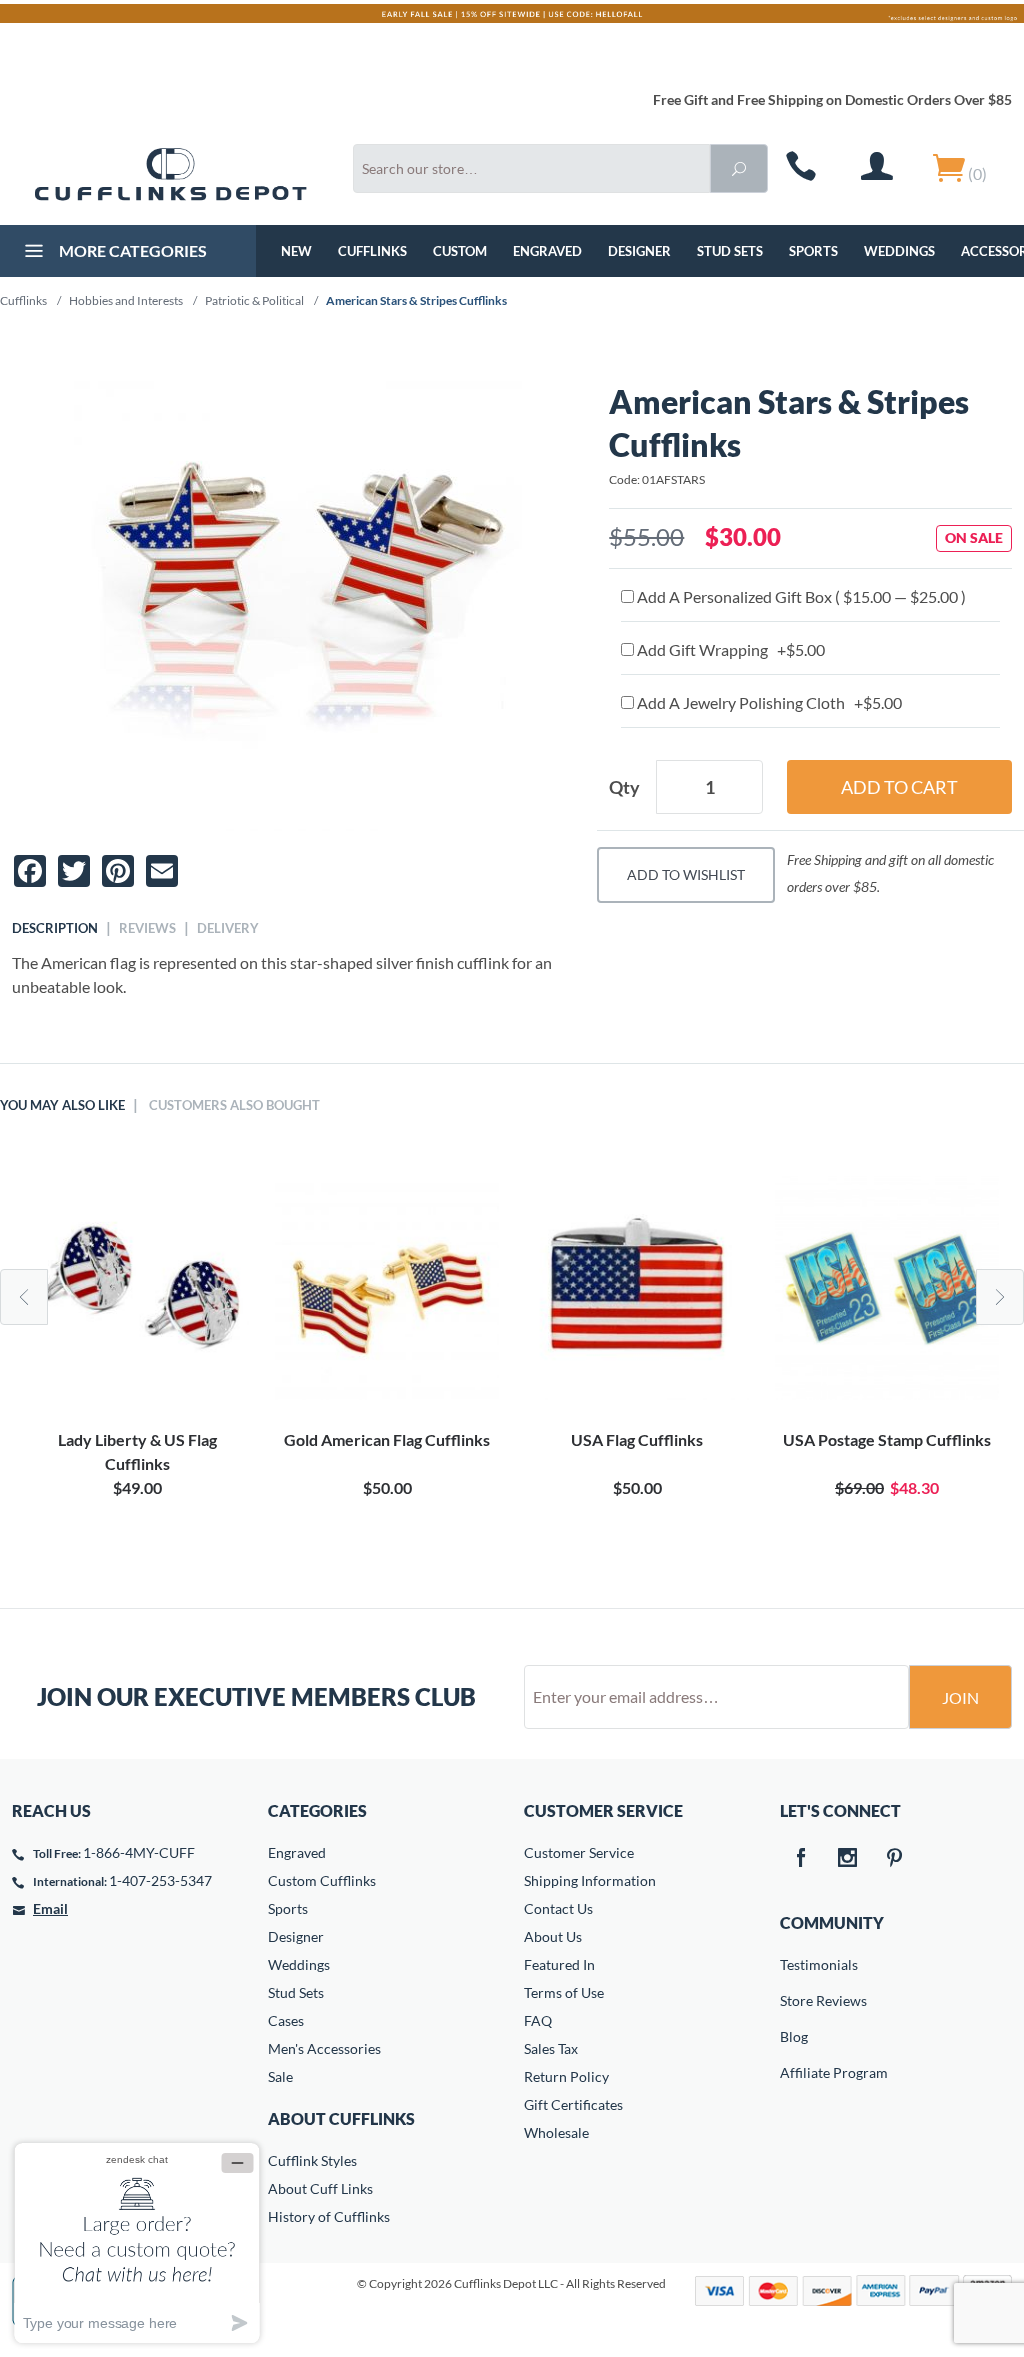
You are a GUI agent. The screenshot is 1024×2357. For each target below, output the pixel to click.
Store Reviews (794, 2000)
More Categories (131, 250)
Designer (639, 251)
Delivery (228, 928)
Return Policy (566, 2076)
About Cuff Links (320, 2188)
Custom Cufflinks (322, 1880)
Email (50, 1908)
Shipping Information (590, 1880)
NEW (296, 251)
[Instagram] (847, 1859)
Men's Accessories (324, 2048)
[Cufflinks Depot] (170, 174)
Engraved (547, 251)
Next (1000, 1297)
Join (960, 1697)
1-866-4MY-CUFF (139, 1852)
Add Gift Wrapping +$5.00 (729, 649)
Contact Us (558, 1908)
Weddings (899, 251)
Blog (794, 2036)
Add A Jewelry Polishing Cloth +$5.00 (768, 702)
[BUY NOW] (137, 1288)
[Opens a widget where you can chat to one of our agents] (137, 2242)
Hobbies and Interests (126, 300)
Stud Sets (730, 251)
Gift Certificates (573, 2104)
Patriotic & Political (254, 300)
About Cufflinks (341, 2118)
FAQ (538, 2020)
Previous (24, 1297)
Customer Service (579, 1852)
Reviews (147, 928)
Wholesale (556, 2132)
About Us (553, 1936)
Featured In (559, 1964)
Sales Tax (551, 2048)
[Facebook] (800, 1859)
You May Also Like (62, 1105)
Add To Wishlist (686, 874)
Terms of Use (564, 1992)
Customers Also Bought (234, 1105)
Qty (624, 787)
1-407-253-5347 (160, 1880)
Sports (813, 251)
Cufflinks (372, 251)
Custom (460, 251)
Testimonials (794, 1964)
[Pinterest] (894, 1859)
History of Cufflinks (329, 2216)
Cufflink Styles (312, 2160)
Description (55, 928)
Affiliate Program (794, 2072)
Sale (280, 2076)
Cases (286, 2020)
